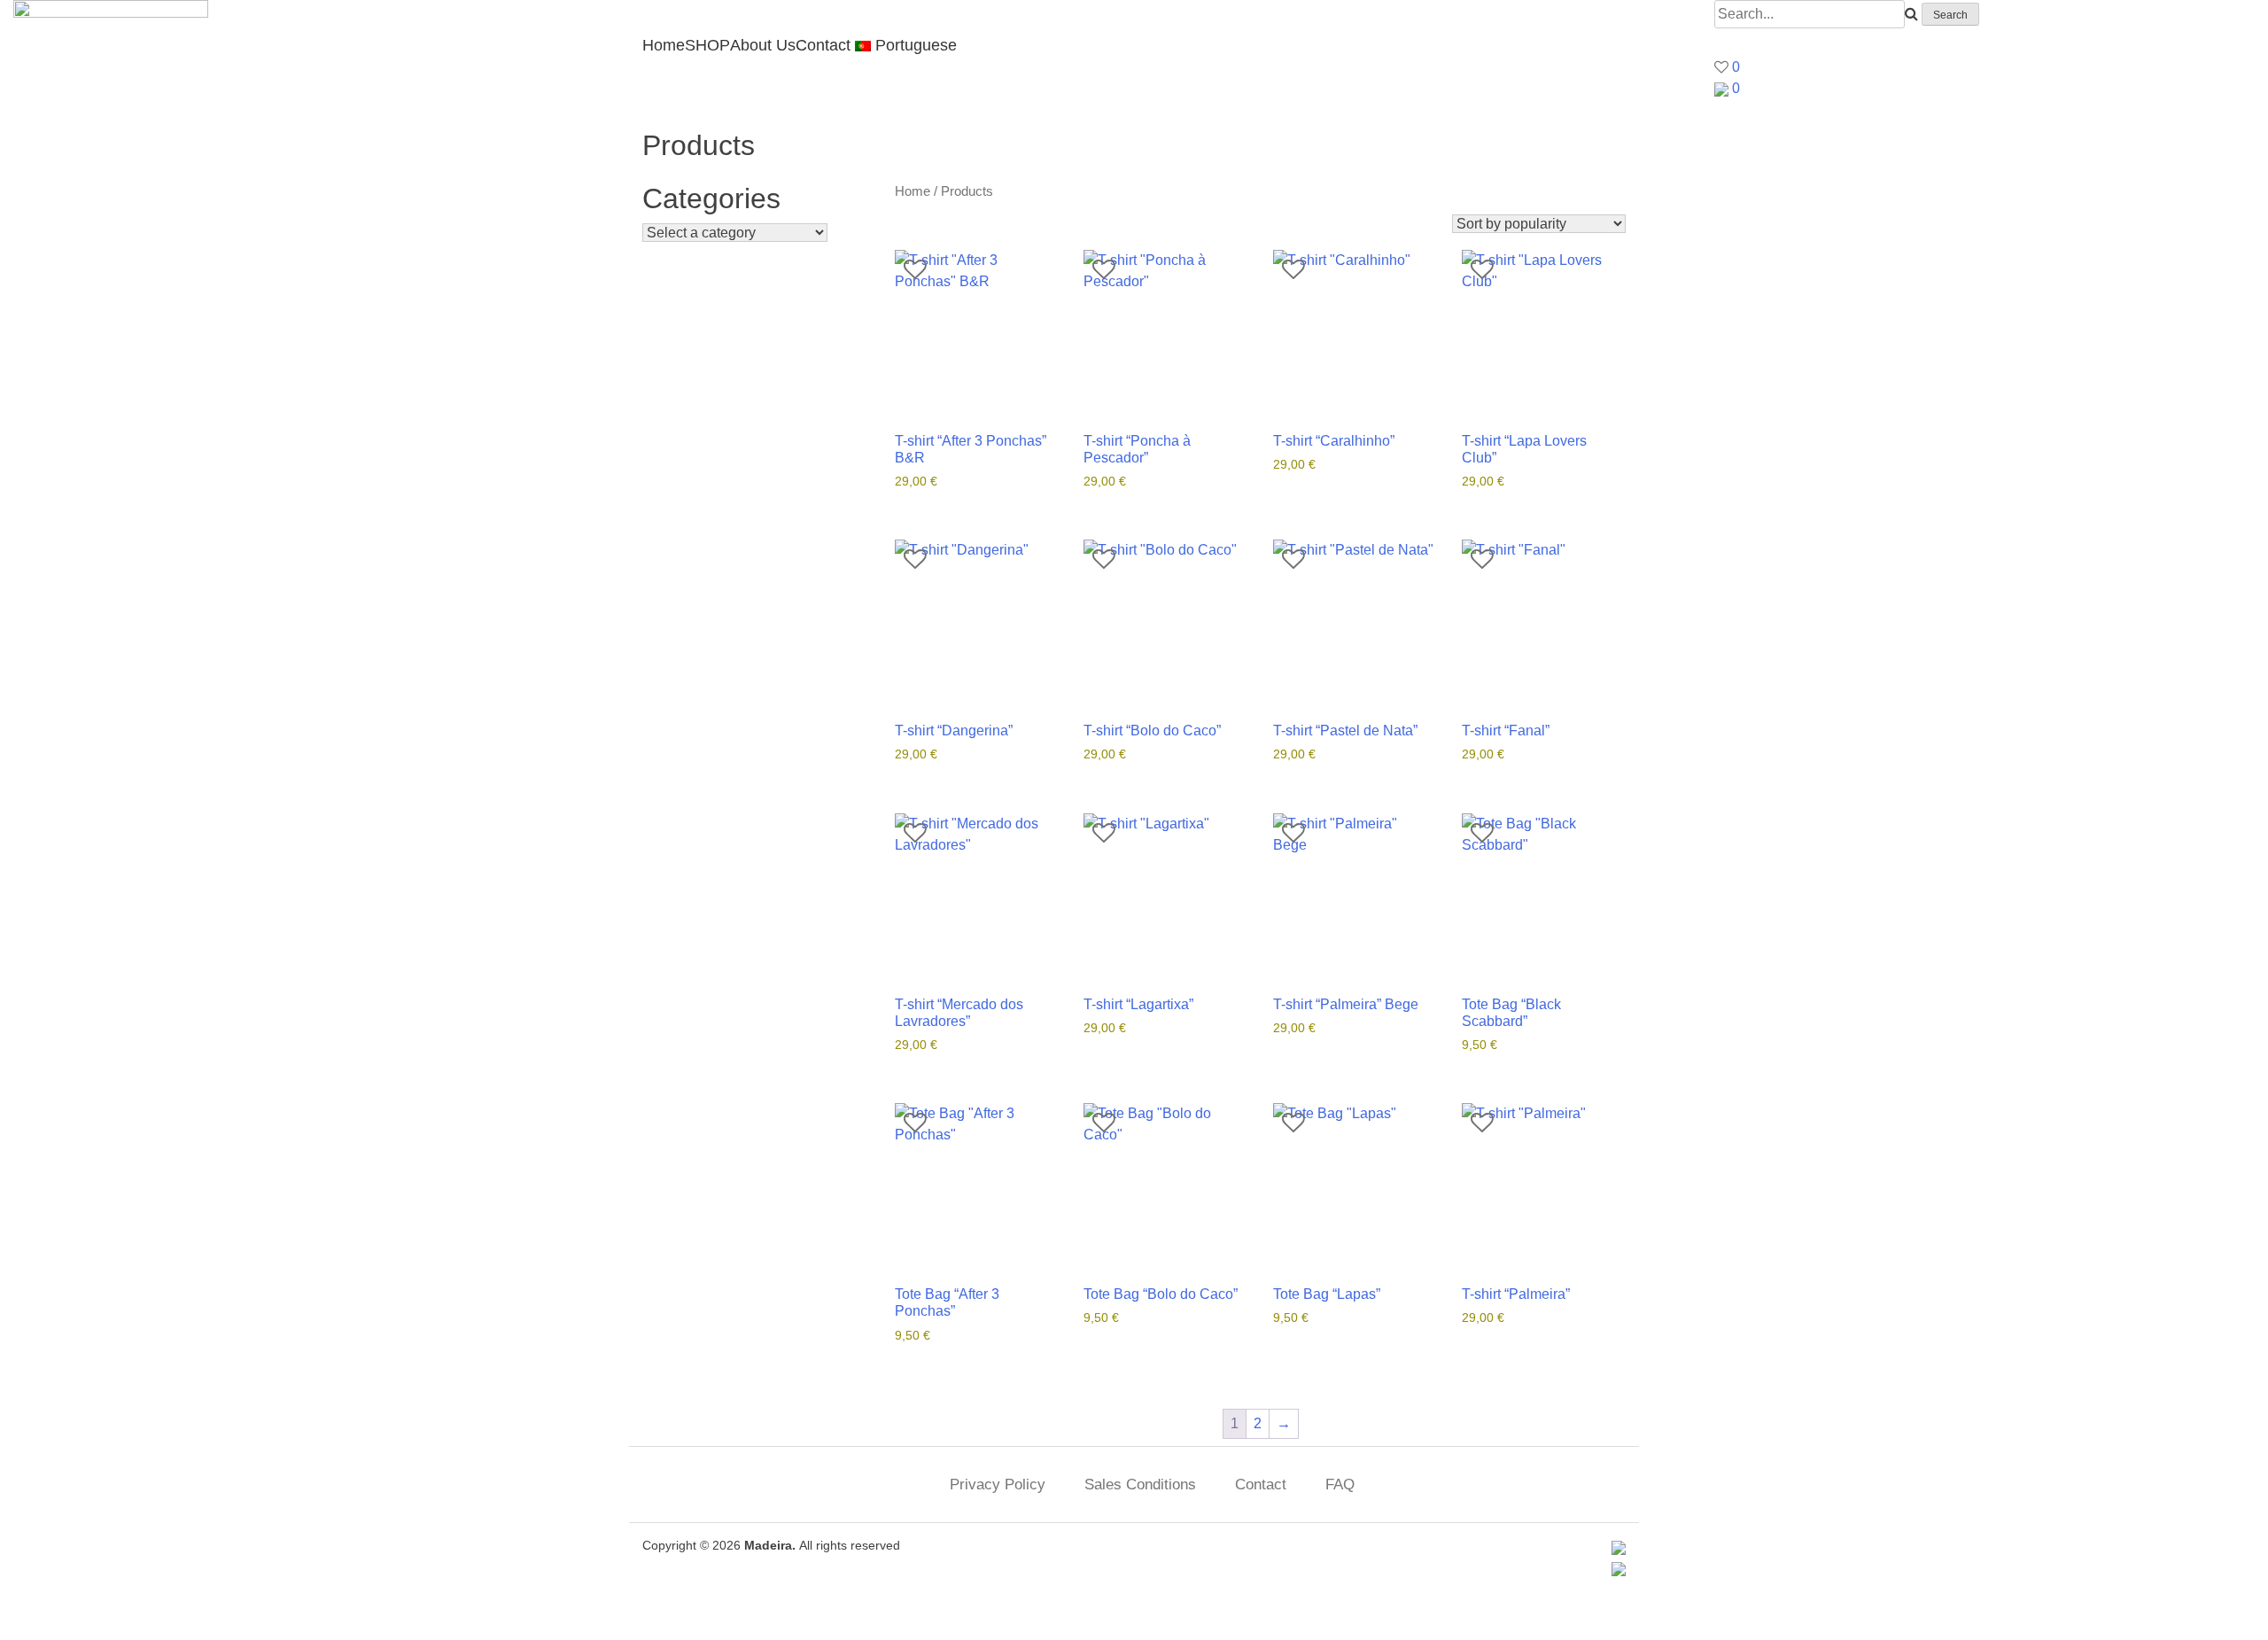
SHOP (707, 45)
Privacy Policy (998, 1485)
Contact (823, 45)
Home (664, 45)
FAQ (1340, 1485)
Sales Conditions (1140, 1485)
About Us (763, 45)
